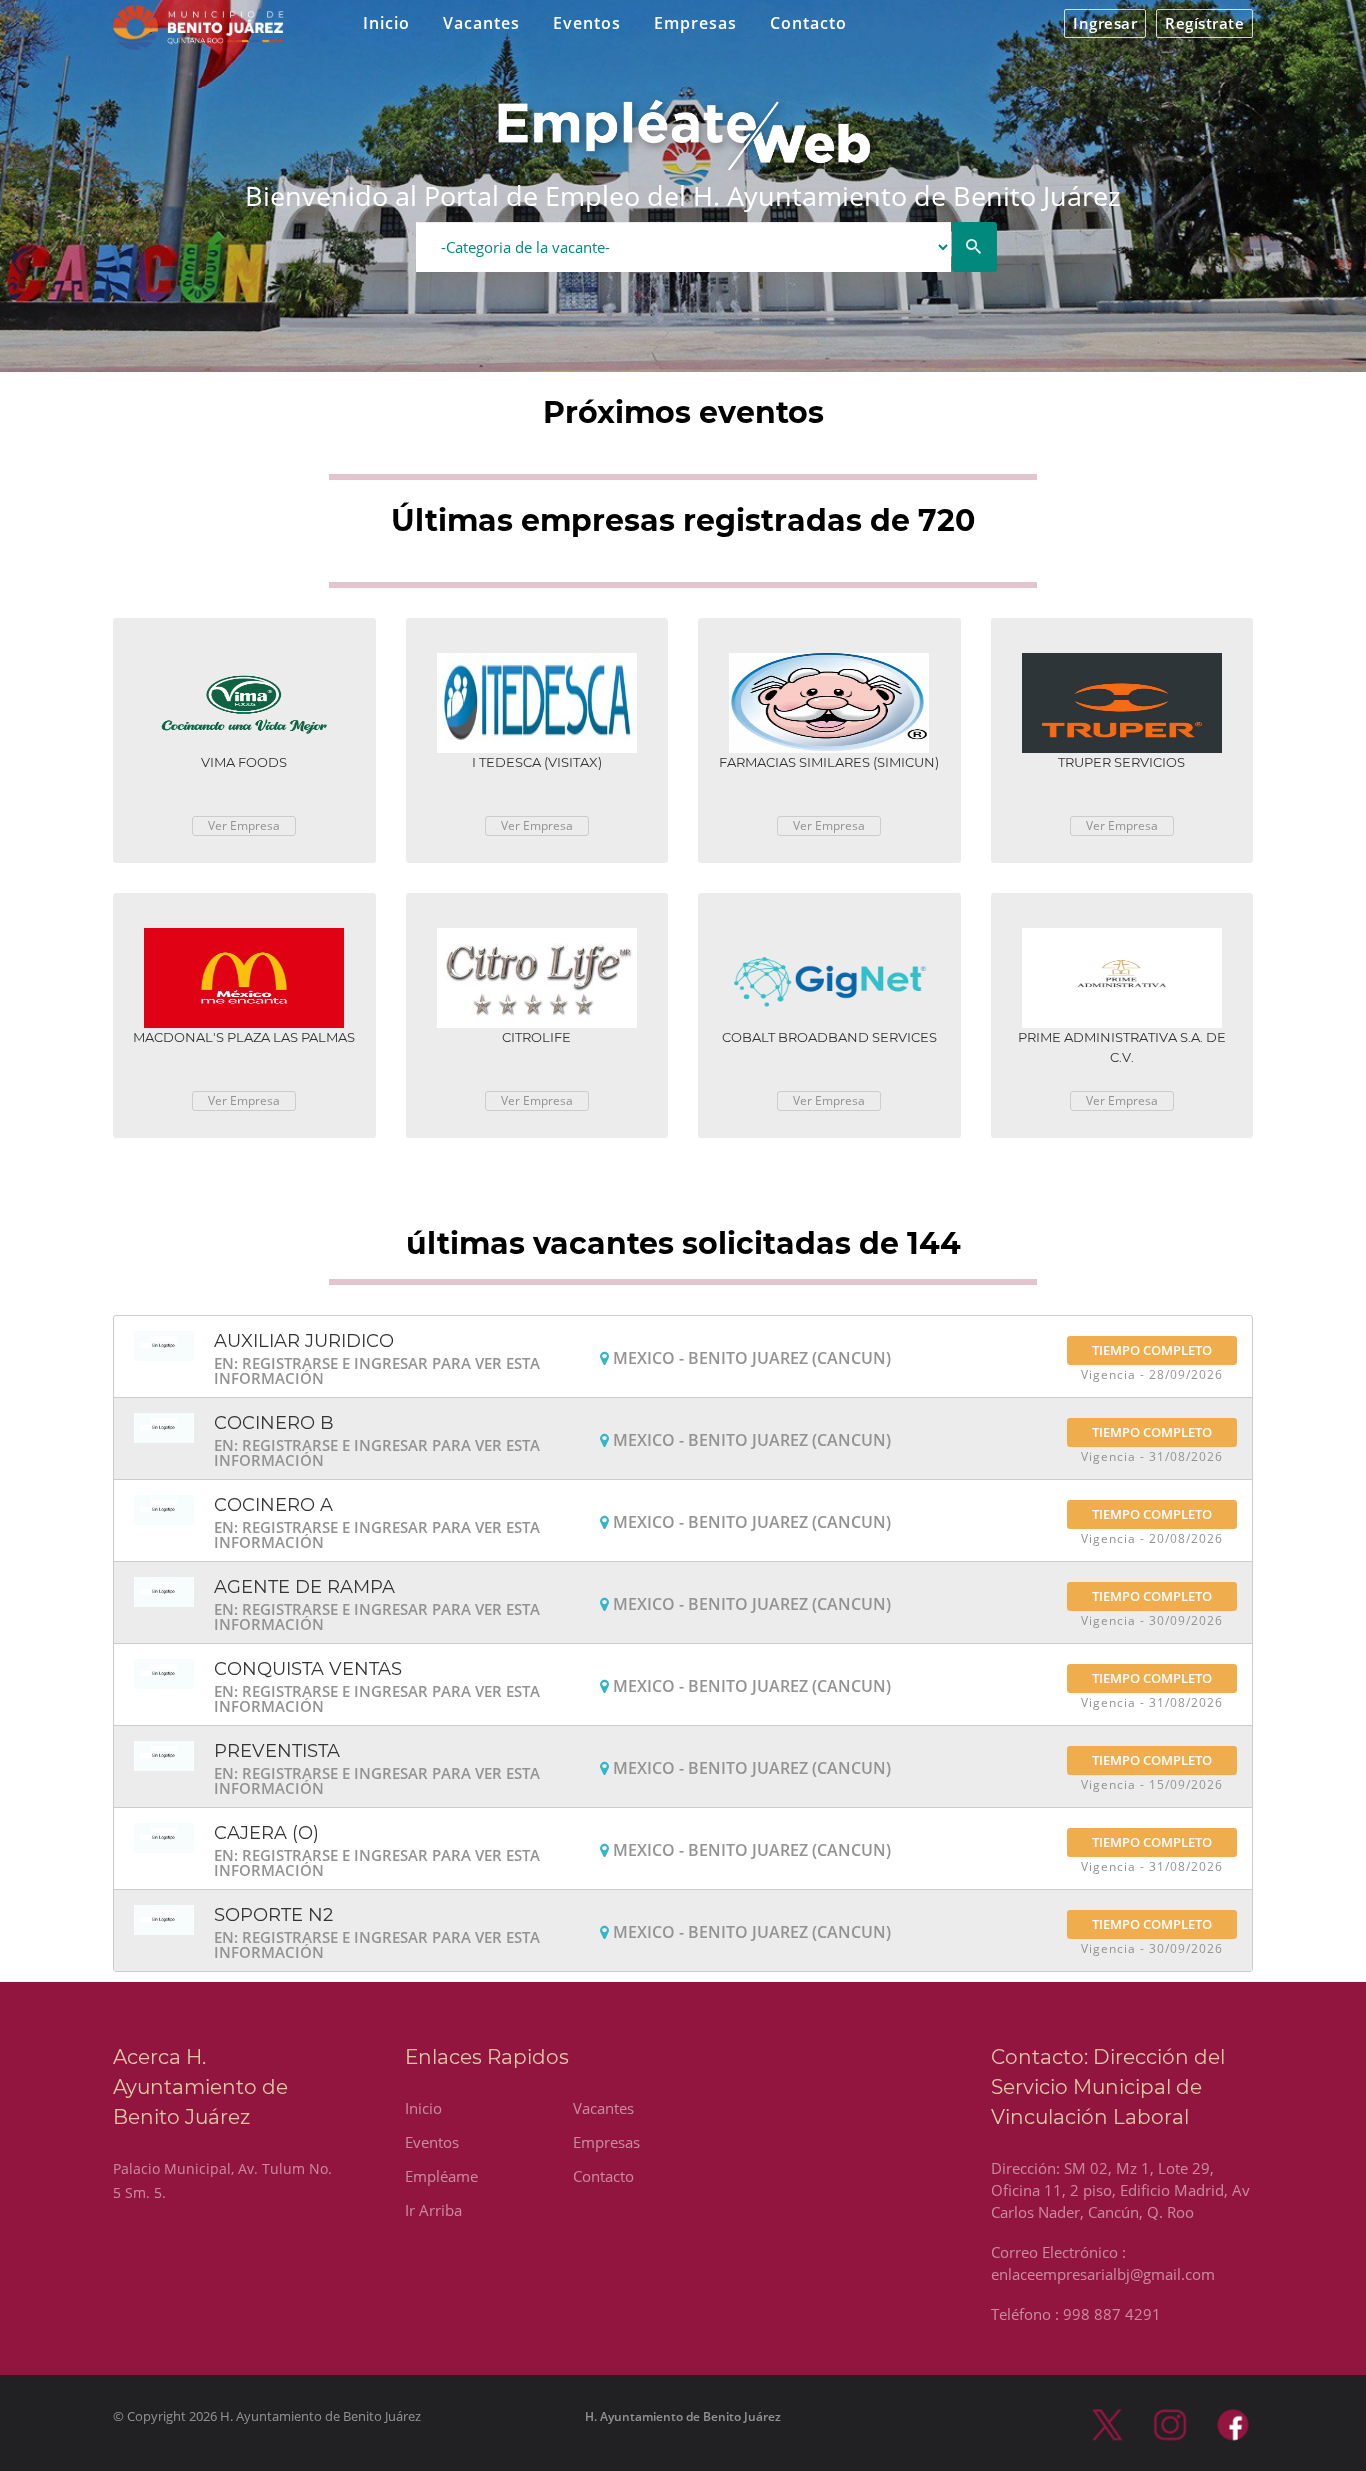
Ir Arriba (433, 2210)
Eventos (587, 23)
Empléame (441, 2176)
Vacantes (481, 23)
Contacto (808, 23)
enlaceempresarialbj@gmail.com (1103, 2274)
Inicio (386, 23)
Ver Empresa (244, 825)
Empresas (695, 23)
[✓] (974, 247)
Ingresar (1105, 23)
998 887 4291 (1112, 2314)
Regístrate (1204, 23)
